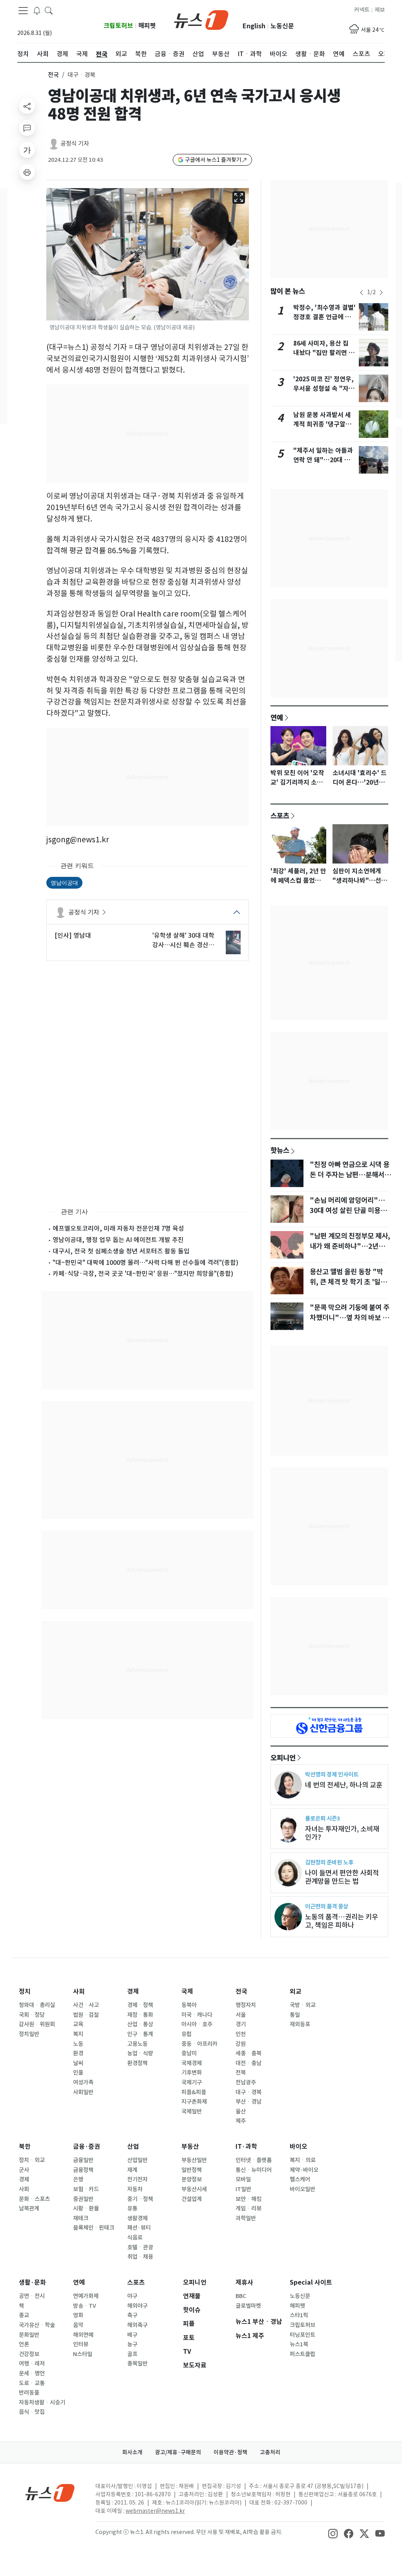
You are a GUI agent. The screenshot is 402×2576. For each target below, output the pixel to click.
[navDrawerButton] (23, 11)
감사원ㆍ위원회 (37, 2024)
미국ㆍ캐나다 (197, 2015)
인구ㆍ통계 (140, 2034)
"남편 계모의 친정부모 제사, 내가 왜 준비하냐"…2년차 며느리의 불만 (350, 1246)
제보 (380, 10)
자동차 (135, 2189)
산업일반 (137, 2160)
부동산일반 (194, 2160)
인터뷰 (81, 2344)
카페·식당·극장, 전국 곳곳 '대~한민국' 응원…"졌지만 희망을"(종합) (143, 1273)
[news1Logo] (50, 2493)
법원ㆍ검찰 (86, 2015)
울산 (241, 2111)
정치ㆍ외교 (32, 2160)
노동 (78, 2044)
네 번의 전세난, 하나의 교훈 (344, 1785)
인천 (241, 2034)
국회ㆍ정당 (32, 2015)
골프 (132, 2354)
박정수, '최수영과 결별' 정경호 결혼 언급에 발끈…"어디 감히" (324, 317)
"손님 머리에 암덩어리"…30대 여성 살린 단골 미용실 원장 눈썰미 (348, 1211)
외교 (296, 1991)
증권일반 (83, 2199)
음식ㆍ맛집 (32, 2412)
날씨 (78, 2063)
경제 (133, 1991)
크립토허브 (118, 26)
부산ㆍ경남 (249, 2102)
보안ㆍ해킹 (249, 2199)
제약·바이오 (304, 2170)
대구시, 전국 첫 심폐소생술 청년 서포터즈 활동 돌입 (121, 1251)
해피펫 (147, 26)
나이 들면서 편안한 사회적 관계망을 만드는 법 (342, 1877)
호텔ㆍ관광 (140, 2247)
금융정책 (83, 2170)
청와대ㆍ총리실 (37, 2005)
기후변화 (192, 2073)
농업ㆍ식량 (140, 2053)
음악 (78, 2325)
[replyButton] (27, 128)
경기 (241, 2024)
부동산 (190, 2147)
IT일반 (243, 2189)
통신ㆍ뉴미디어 (254, 2170)
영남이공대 (64, 883)
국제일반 (192, 2111)
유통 (132, 2208)
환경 (78, 2053)
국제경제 (192, 2063)
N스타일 (83, 2354)
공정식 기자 (75, 144)
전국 (53, 75)
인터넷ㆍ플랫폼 (254, 2160)
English (254, 26)
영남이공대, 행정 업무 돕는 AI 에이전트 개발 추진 (118, 1240)
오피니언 (283, 1758)
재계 (132, 2170)
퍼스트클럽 (302, 2354)
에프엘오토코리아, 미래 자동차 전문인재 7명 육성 (118, 1228)
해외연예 (83, 2335)
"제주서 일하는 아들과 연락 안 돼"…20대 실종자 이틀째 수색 (323, 460)
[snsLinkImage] (333, 2533)
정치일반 (29, 2034)
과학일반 (246, 2218)
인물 (78, 2073)
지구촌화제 (194, 2102)
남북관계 (29, 2208)
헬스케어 (300, 2179)
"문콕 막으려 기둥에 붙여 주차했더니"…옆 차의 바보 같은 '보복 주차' (350, 1318)
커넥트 (362, 10)
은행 (78, 2179)
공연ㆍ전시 (32, 2296)
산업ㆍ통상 (140, 2024)
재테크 (81, 2218)
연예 (277, 717)
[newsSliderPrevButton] (362, 293)
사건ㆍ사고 (86, 2005)
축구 (132, 2315)
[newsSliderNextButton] (381, 293)
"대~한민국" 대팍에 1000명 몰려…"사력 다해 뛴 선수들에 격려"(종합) (145, 1262)
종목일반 (137, 2364)
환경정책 (137, 2063)
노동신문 (282, 26)
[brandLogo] (201, 19)
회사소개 (132, 2452)
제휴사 (244, 2282)
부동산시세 (194, 2189)
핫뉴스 (280, 1150)
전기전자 (137, 2179)
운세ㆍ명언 (32, 2373)
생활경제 (137, 2218)
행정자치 (246, 2005)
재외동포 (300, 2024)
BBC (241, 2296)
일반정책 (192, 2170)
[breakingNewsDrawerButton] (37, 10)
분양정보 (192, 2179)
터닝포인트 (302, 2335)
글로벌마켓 (248, 2306)
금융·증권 (87, 2147)
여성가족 (83, 2082)
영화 (78, 2315)
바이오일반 (302, 2189)
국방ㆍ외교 (303, 2005)
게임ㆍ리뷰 (249, 2208)
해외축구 (137, 2325)
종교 (24, 2315)
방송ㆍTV (85, 2306)
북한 (25, 2147)
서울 (241, 2015)
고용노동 (137, 2044)
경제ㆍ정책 (140, 2005)
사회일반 (83, 2092)
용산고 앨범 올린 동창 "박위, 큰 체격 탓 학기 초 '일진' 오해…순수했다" (349, 1282)
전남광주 (246, 2082)
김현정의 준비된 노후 (329, 1862)
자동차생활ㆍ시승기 (42, 2402)
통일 (295, 2015)
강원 (241, 2044)
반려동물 (29, 2393)
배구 (132, 2335)
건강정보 (29, 2354)
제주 (241, 2121)
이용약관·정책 (230, 2452)
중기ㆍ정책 (140, 2199)
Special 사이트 (311, 2282)
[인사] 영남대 (73, 935)
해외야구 (137, 2306)
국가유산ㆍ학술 (37, 2325)
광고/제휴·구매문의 (178, 2452)
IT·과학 (246, 2147)
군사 (24, 2170)
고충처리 (270, 2452)
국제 (187, 1991)
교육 (78, 2024)
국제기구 (192, 2082)
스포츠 (280, 816)
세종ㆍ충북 (249, 2053)
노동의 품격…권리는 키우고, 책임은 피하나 (342, 1921)
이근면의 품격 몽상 (327, 1906)
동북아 (189, 2005)
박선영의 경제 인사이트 (332, 1774)
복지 (78, 2034)
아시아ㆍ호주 (197, 2024)
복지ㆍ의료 (303, 2160)
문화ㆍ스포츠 (34, 2199)
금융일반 (83, 2160)
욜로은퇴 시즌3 (323, 1818)
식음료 (135, 2238)
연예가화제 (86, 2296)
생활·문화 (32, 2282)
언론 (24, 2344)
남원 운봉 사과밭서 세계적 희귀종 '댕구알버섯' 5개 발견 (322, 424)
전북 (241, 2073)
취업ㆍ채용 (140, 2257)
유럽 (186, 2034)
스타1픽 (299, 2315)
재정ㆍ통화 (140, 2015)
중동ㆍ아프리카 (199, 2044)
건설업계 (192, 2199)
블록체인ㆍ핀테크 (94, 2228)
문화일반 (29, 2335)
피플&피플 (194, 2092)
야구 (132, 2296)
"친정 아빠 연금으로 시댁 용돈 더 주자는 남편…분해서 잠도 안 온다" (350, 1175)
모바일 (243, 2179)
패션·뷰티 (139, 2228)
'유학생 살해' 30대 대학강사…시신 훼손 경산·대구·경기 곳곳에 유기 (183, 940)
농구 (132, 2344)
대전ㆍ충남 (249, 2063)
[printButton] (27, 172)
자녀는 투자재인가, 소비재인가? (342, 1833)
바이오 (299, 2147)
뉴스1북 (299, 2344)
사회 (79, 1991)
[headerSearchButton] (49, 10)
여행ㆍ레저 (32, 2364)
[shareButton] (27, 106)
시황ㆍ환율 (86, 2208)
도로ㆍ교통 (32, 2383)
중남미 (189, 2053)
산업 (133, 2147)
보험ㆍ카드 (86, 2189)
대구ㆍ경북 (249, 2092)
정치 (25, 1991)
